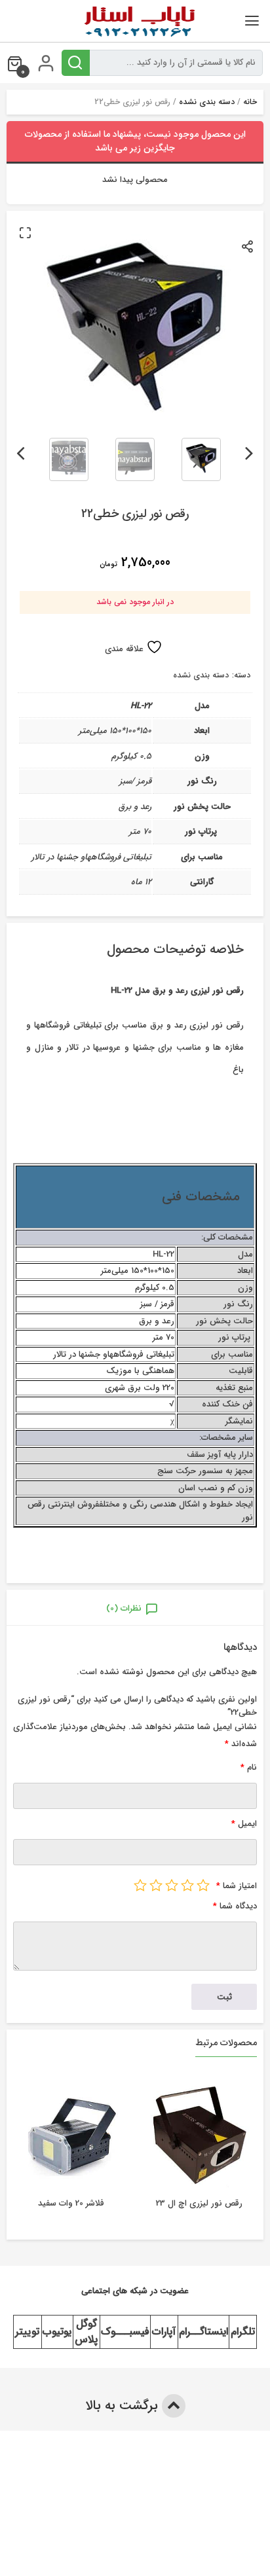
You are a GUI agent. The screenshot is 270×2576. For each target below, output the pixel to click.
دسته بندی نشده (207, 102)
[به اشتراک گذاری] (248, 246)
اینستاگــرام (203, 2332)
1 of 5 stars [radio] (203, 1885)
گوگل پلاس (86, 2332)
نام (249, 1767)
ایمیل (244, 1824)
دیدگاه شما (235, 1906)
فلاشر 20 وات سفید (71, 2203)
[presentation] (249, 451)
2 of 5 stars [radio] (187, 1885)
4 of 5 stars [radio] (156, 1885)
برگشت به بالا (124, 2406)
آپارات (164, 2332)
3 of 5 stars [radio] (172, 1885)
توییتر (27, 2332)
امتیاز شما (237, 1886)
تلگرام (243, 2332)
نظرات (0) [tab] (124, 1608)
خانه (250, 102)
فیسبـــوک (125, 2332)
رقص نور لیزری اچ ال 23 (199, 2203)
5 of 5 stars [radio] (140, 1885)
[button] (25, 232)
